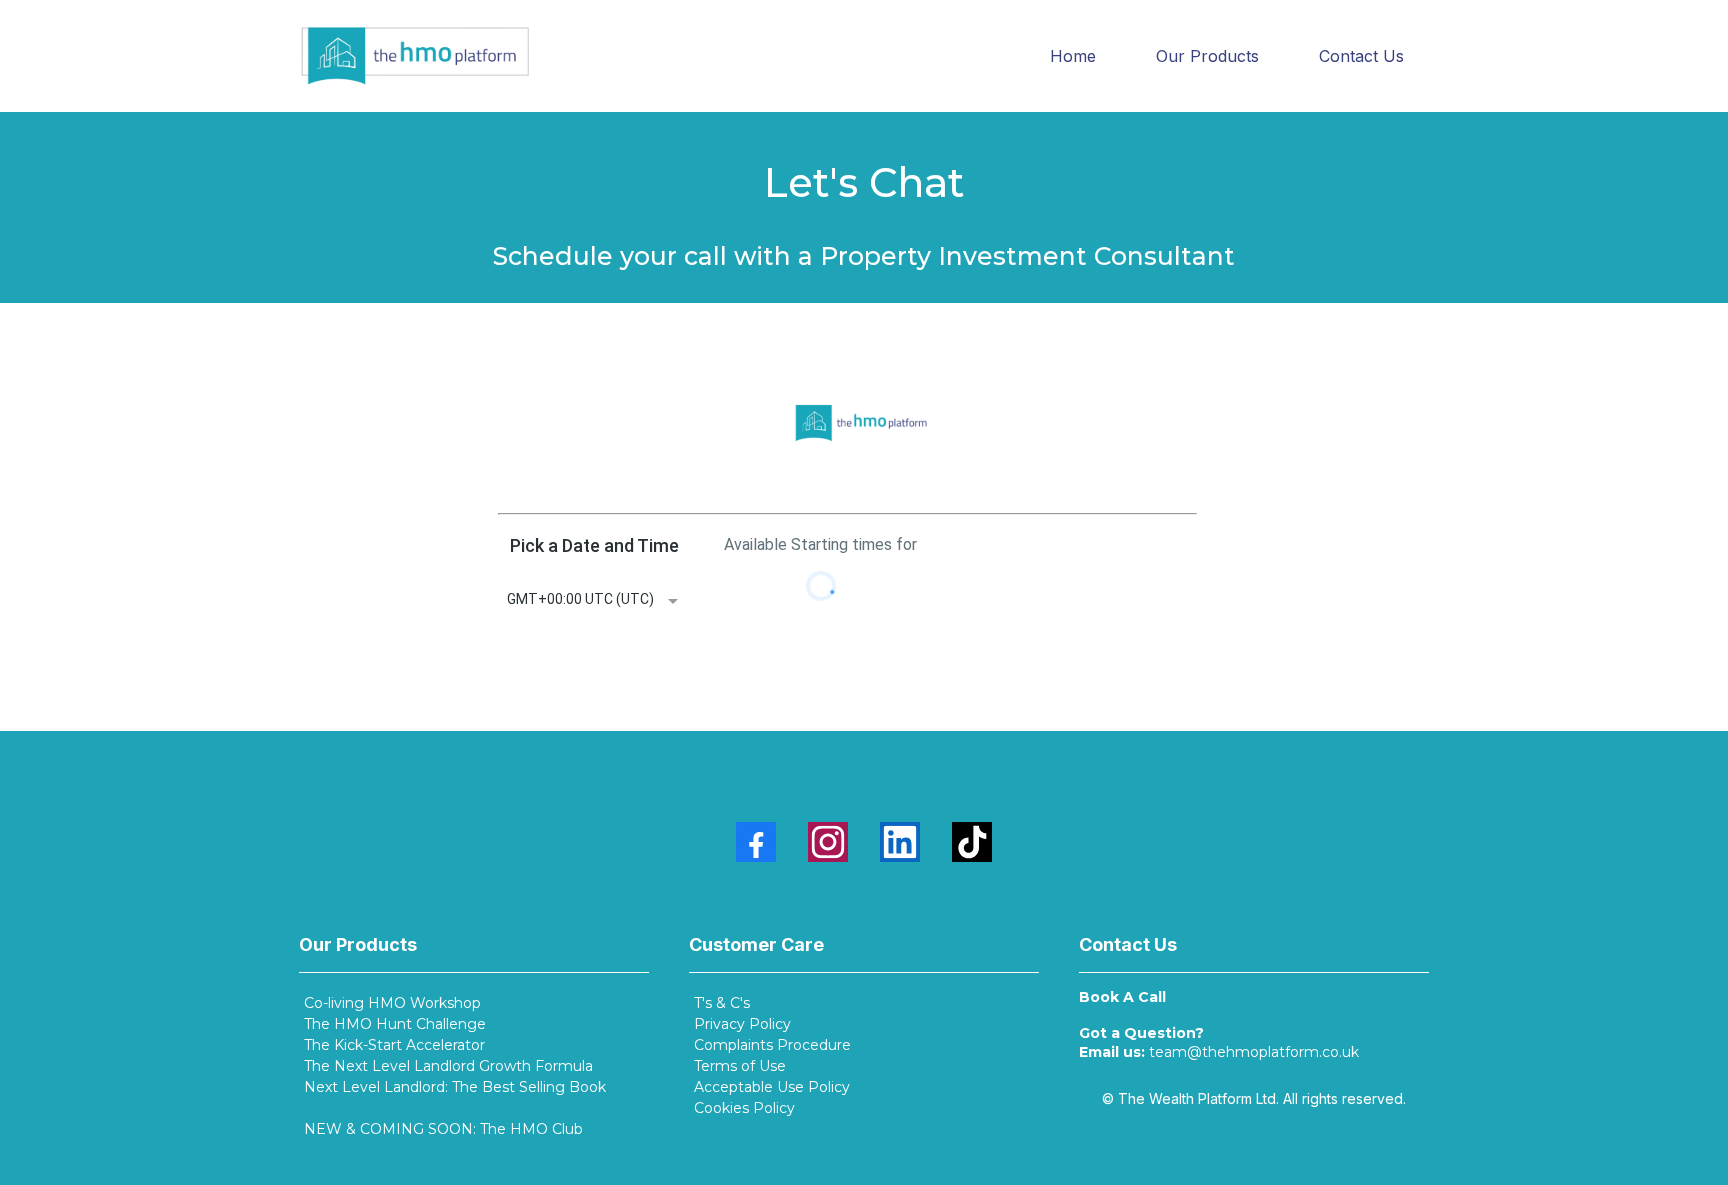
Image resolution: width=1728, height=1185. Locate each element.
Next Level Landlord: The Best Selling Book (455, 1087)
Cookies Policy (744, 1108)
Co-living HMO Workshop (392, 1003)
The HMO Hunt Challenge (395, 1024)
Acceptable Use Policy (772, 1087)
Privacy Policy (742, 1024)
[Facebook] (756, 842)
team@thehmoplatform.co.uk (1254, 1052)
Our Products (1207, 56)
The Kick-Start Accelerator (394, 1045)
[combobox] (594, 601)
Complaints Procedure (772, 1045)
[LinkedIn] (900, 842)
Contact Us (1361, 56)
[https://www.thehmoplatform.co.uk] (415, 56)
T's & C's (722, 1003)
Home (1073, 56)
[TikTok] (972, 842)
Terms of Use (740, 1066)
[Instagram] (828, 842)
